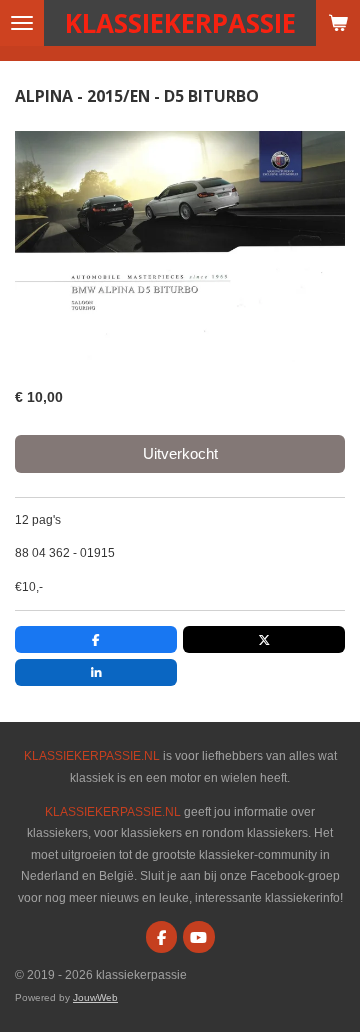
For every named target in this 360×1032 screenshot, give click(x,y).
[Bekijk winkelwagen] (338, 23)
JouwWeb (95, 997)
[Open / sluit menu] (22, 23)
